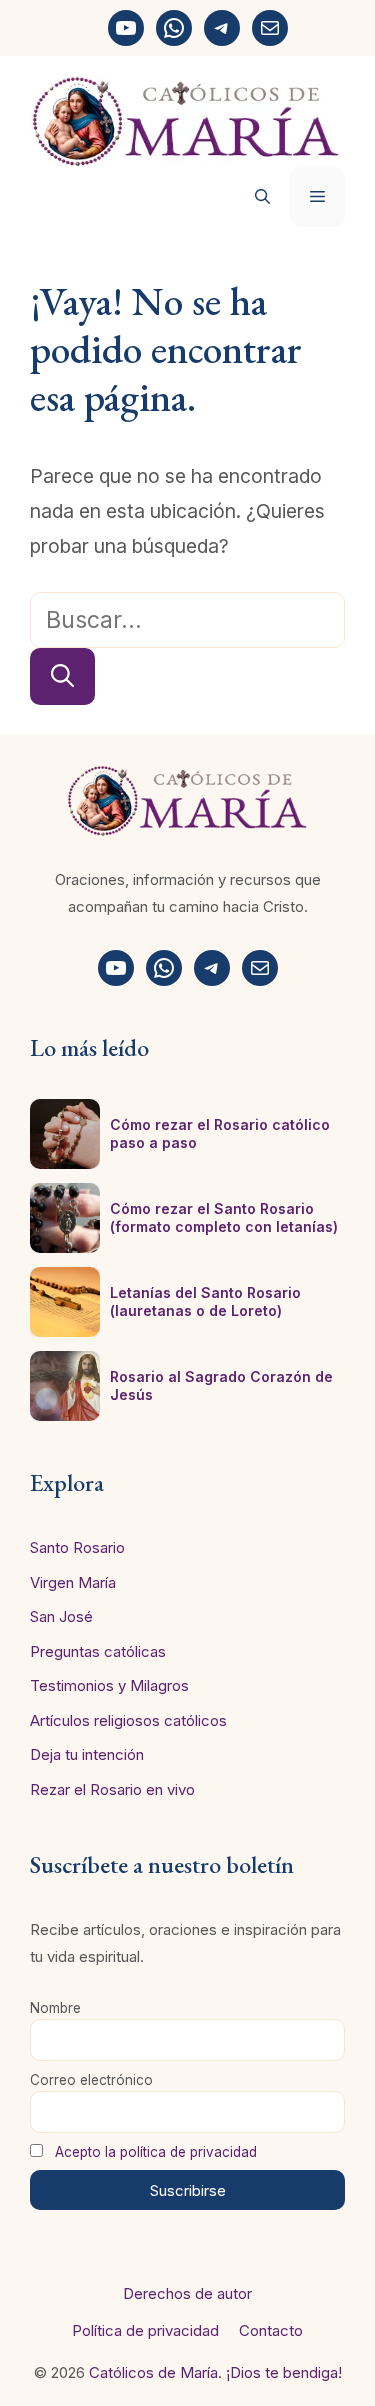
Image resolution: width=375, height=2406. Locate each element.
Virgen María (73, 1582)
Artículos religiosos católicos (128, 1720)
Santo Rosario (77, 1547)
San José (61, 1616)
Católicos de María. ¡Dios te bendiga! (215, 2372)
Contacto (271, 2330)
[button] (262, 197)
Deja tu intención (87, 1754)
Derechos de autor (187, 2293)
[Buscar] (62, 676)
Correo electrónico (91, 2080)
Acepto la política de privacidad (156, 2152)
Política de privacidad (145, 2330)
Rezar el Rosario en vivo (112, 1789)
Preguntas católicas (98, 1651)
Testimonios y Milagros (109, 1685)
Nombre (55, 2008)
